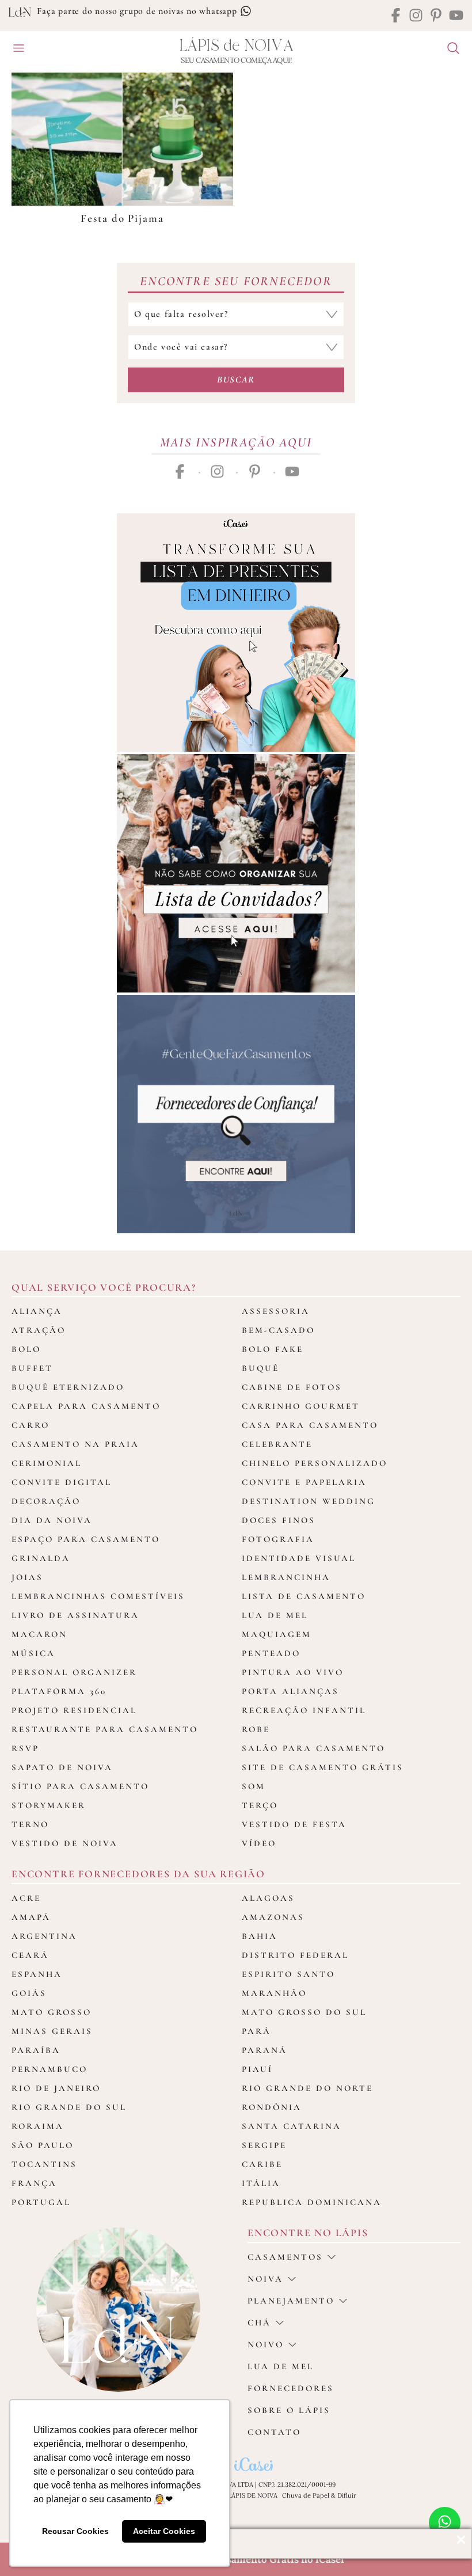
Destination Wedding (309, 1501)
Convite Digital (62, 1482)
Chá (259, 2323)
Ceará (30, 1955)
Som (254, 1786)
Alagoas (268, 1898)
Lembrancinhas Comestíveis (98, 1596)
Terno (30, 1824)
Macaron (39, 1634)
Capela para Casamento (86, 1406)
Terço (260, 1805)
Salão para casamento (313, 1748)
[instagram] (416, 16)
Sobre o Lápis (289, 2410)
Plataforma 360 (59, 1691)
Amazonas (273, 1917)
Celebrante (277, 1444)
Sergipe (264, 2145)
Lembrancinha (286, 1577)
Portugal (41, 2202)
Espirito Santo (288, 1974)
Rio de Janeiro (56, 2088)
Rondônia (272, 2107)
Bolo (26, 1349)
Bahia (260, 1936)
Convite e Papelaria (304, 1482)
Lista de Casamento (304, 1596)
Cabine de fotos (292, 1387)
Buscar (236, 380)
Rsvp (25, 1748)
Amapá (31, 1917)
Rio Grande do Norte (307, 2088)
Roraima (38, 2126)
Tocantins (44, 2164)
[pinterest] (436, 16)
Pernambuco (50, 2069)
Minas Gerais (52, 2031)
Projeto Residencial (74, 1710)
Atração (39, 1330)
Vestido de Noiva (65, 1843)
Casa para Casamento (310, 1425)
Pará (256, 2031)
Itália (261, 2183)
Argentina (44, 1936)
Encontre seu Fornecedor (236, 281)
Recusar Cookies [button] (75, 2531)
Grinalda (41, 1558)
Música (33, 1653)
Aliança (37, 1311)
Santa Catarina (292, 2126)
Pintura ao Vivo (293, 1672)
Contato (274, 2432)
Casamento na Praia (75, 1444)
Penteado (271, 1653)
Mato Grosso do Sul (304, 2012)
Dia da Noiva (52, 1520)
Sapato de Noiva (62, 1767)
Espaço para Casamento (86, 1539)
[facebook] (396, 16)
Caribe (262, 2164)
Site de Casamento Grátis (323, 1767)
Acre (26, 1898)
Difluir (347, 2495)
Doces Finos (279, 1520)
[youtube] (456, 16)
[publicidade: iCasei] (236, 632)
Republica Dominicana (312, 2202)
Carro (31, 1425)
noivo (266, 2344)
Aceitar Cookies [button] (164, 2531)
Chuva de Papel (306, 2495)
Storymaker (49, 1805)
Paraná (264, 2050)
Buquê (260, 1368)
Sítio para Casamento (80, 1786)
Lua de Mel (275, 1615)
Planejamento (291, 2301)
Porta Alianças (290, 1691)
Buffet (32, 1368)
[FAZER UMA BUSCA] (449, 50)
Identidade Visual (299, 1558)
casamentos (285, 2257)
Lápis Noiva (236, 46)
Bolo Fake (273, 1349)
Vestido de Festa (294, 1824)
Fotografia (278, 1539)
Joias (27, 1577)
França (34, 2183)
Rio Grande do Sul (69, 2107)
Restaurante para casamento (105, 1729)
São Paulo (43, 2145)
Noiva (265, 2279)
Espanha (37, 1974)
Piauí (257, 2069)
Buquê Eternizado (68, 1387)
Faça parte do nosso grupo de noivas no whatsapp (138, 11)
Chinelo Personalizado (315, 1463)
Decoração (46, 1501)
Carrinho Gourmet (301, 1406)
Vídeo (259, 1843)
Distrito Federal (295, 1955)
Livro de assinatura (75, 1615)
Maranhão (274, 1993)
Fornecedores (291, 2388)
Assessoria (276, 1311)
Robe (256, 1729)
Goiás (29, 1993)
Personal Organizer (74, 1672)
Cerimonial (47, 1463)
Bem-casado (278, 1330)
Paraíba (36, 2050)
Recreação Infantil (304, 1710)
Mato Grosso (52, 2012)
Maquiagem (277, 1634)
